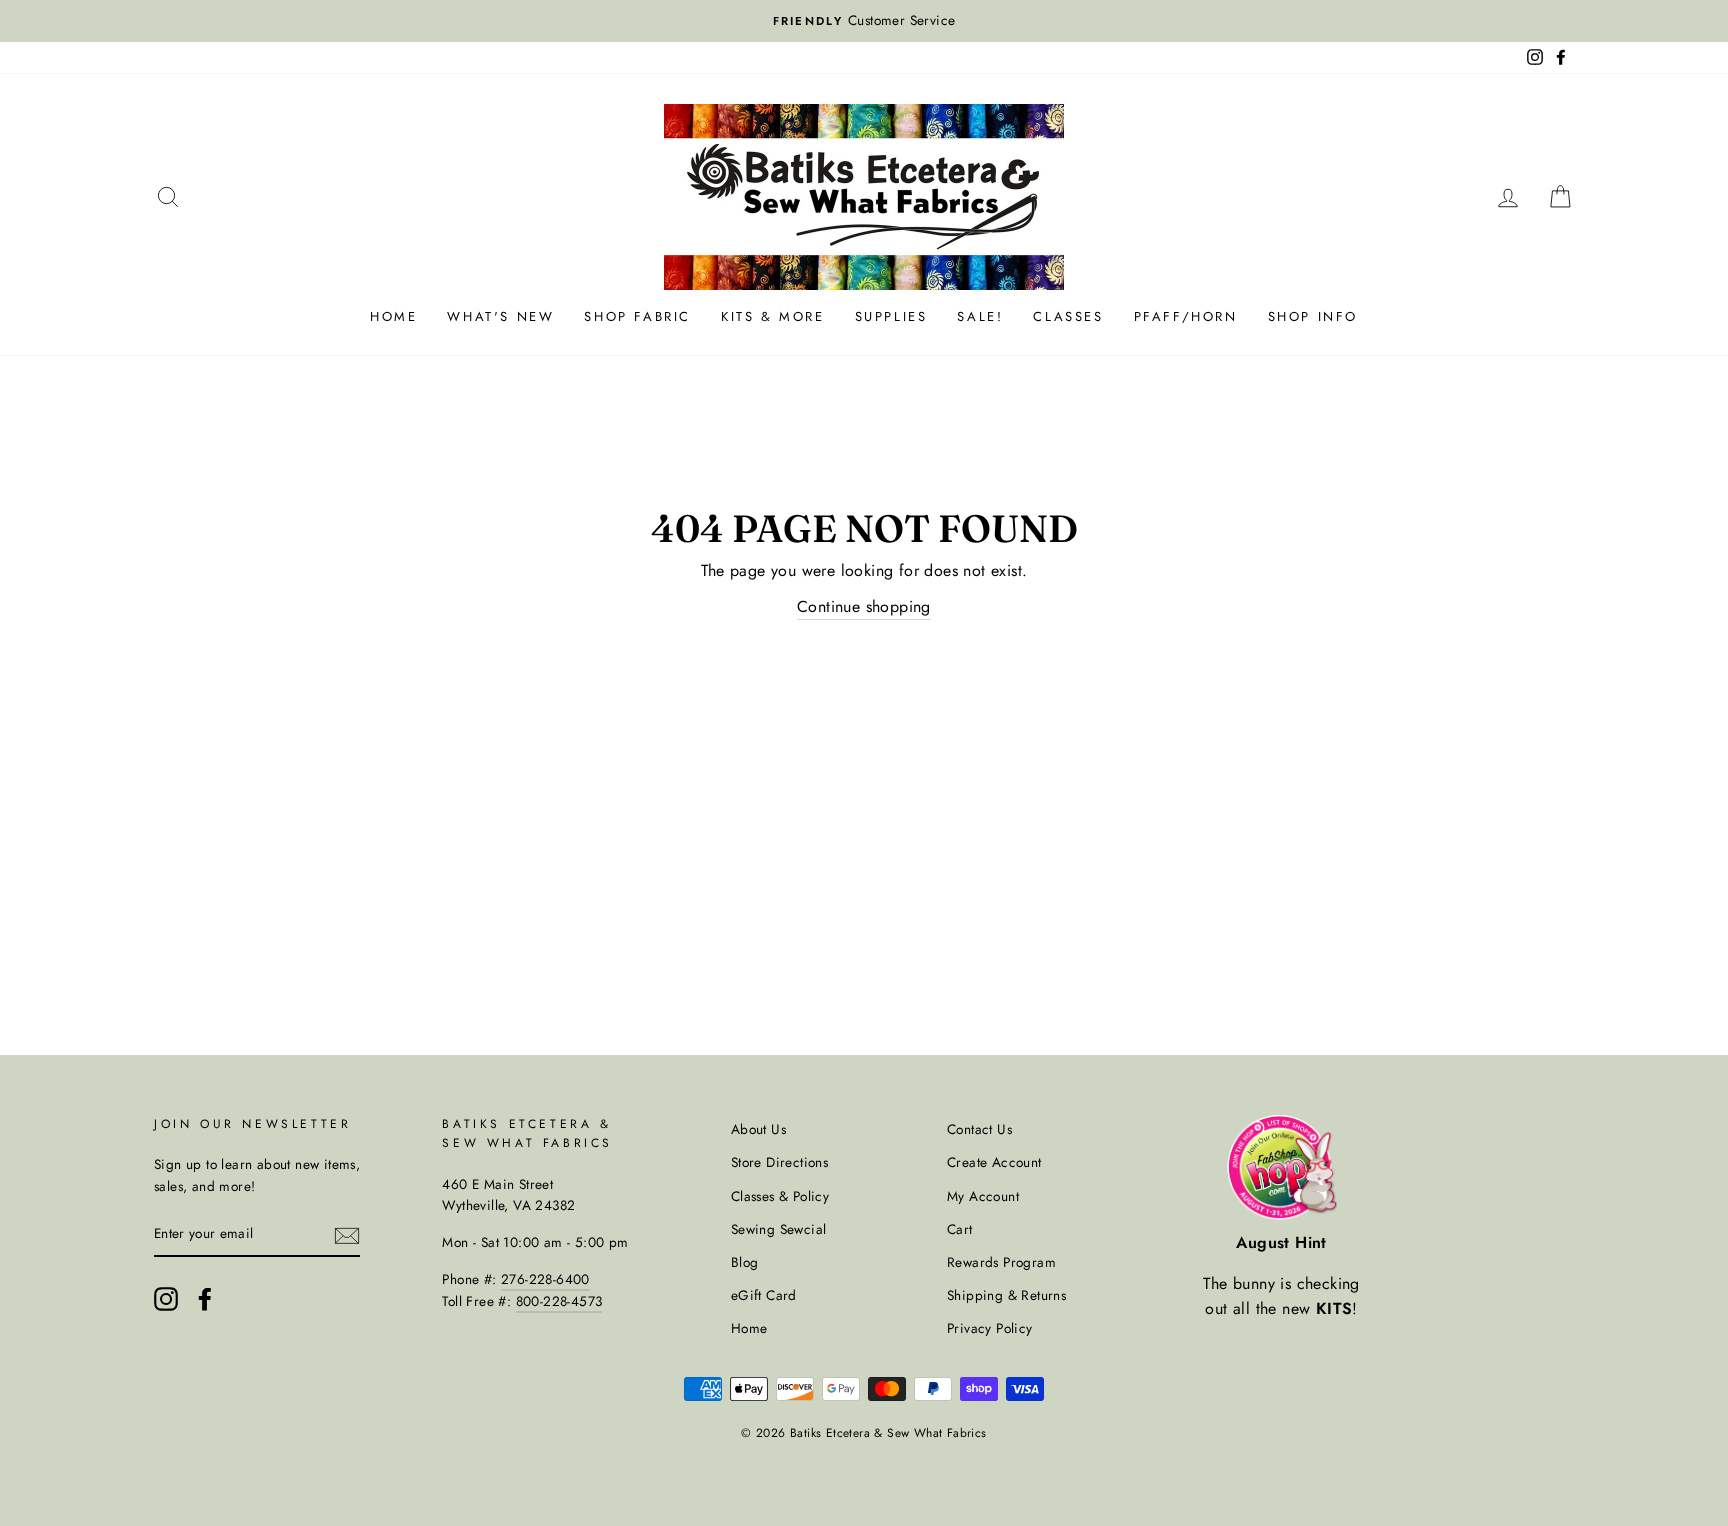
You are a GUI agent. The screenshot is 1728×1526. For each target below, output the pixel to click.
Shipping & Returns (1006, 1295)
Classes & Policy (780, 1196)
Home (393, 316)
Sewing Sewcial (779, 1229)
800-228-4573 (559, 1301)
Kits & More (773, 316)
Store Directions (779, 1162)
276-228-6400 (545, 1279)
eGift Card (764, 1295)
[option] (864, 21)
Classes (1068, 316)
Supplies (891, 316)
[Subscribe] (347, 1235)
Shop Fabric (637, 316)
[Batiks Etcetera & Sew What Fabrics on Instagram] (166, 1299)
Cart (960, 1229)
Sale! (980, 316)
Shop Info (1313, 316)
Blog (745, 1262)
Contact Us (979, 1129)
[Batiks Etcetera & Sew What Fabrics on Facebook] (205, 1299)
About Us (758, 1129)
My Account (983, 1196)
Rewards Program (1001, 1262)
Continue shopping (864, 606)
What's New (500, 316)
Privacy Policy (990, 1328)
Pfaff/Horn (1186, 316)
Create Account (994, 1162)
